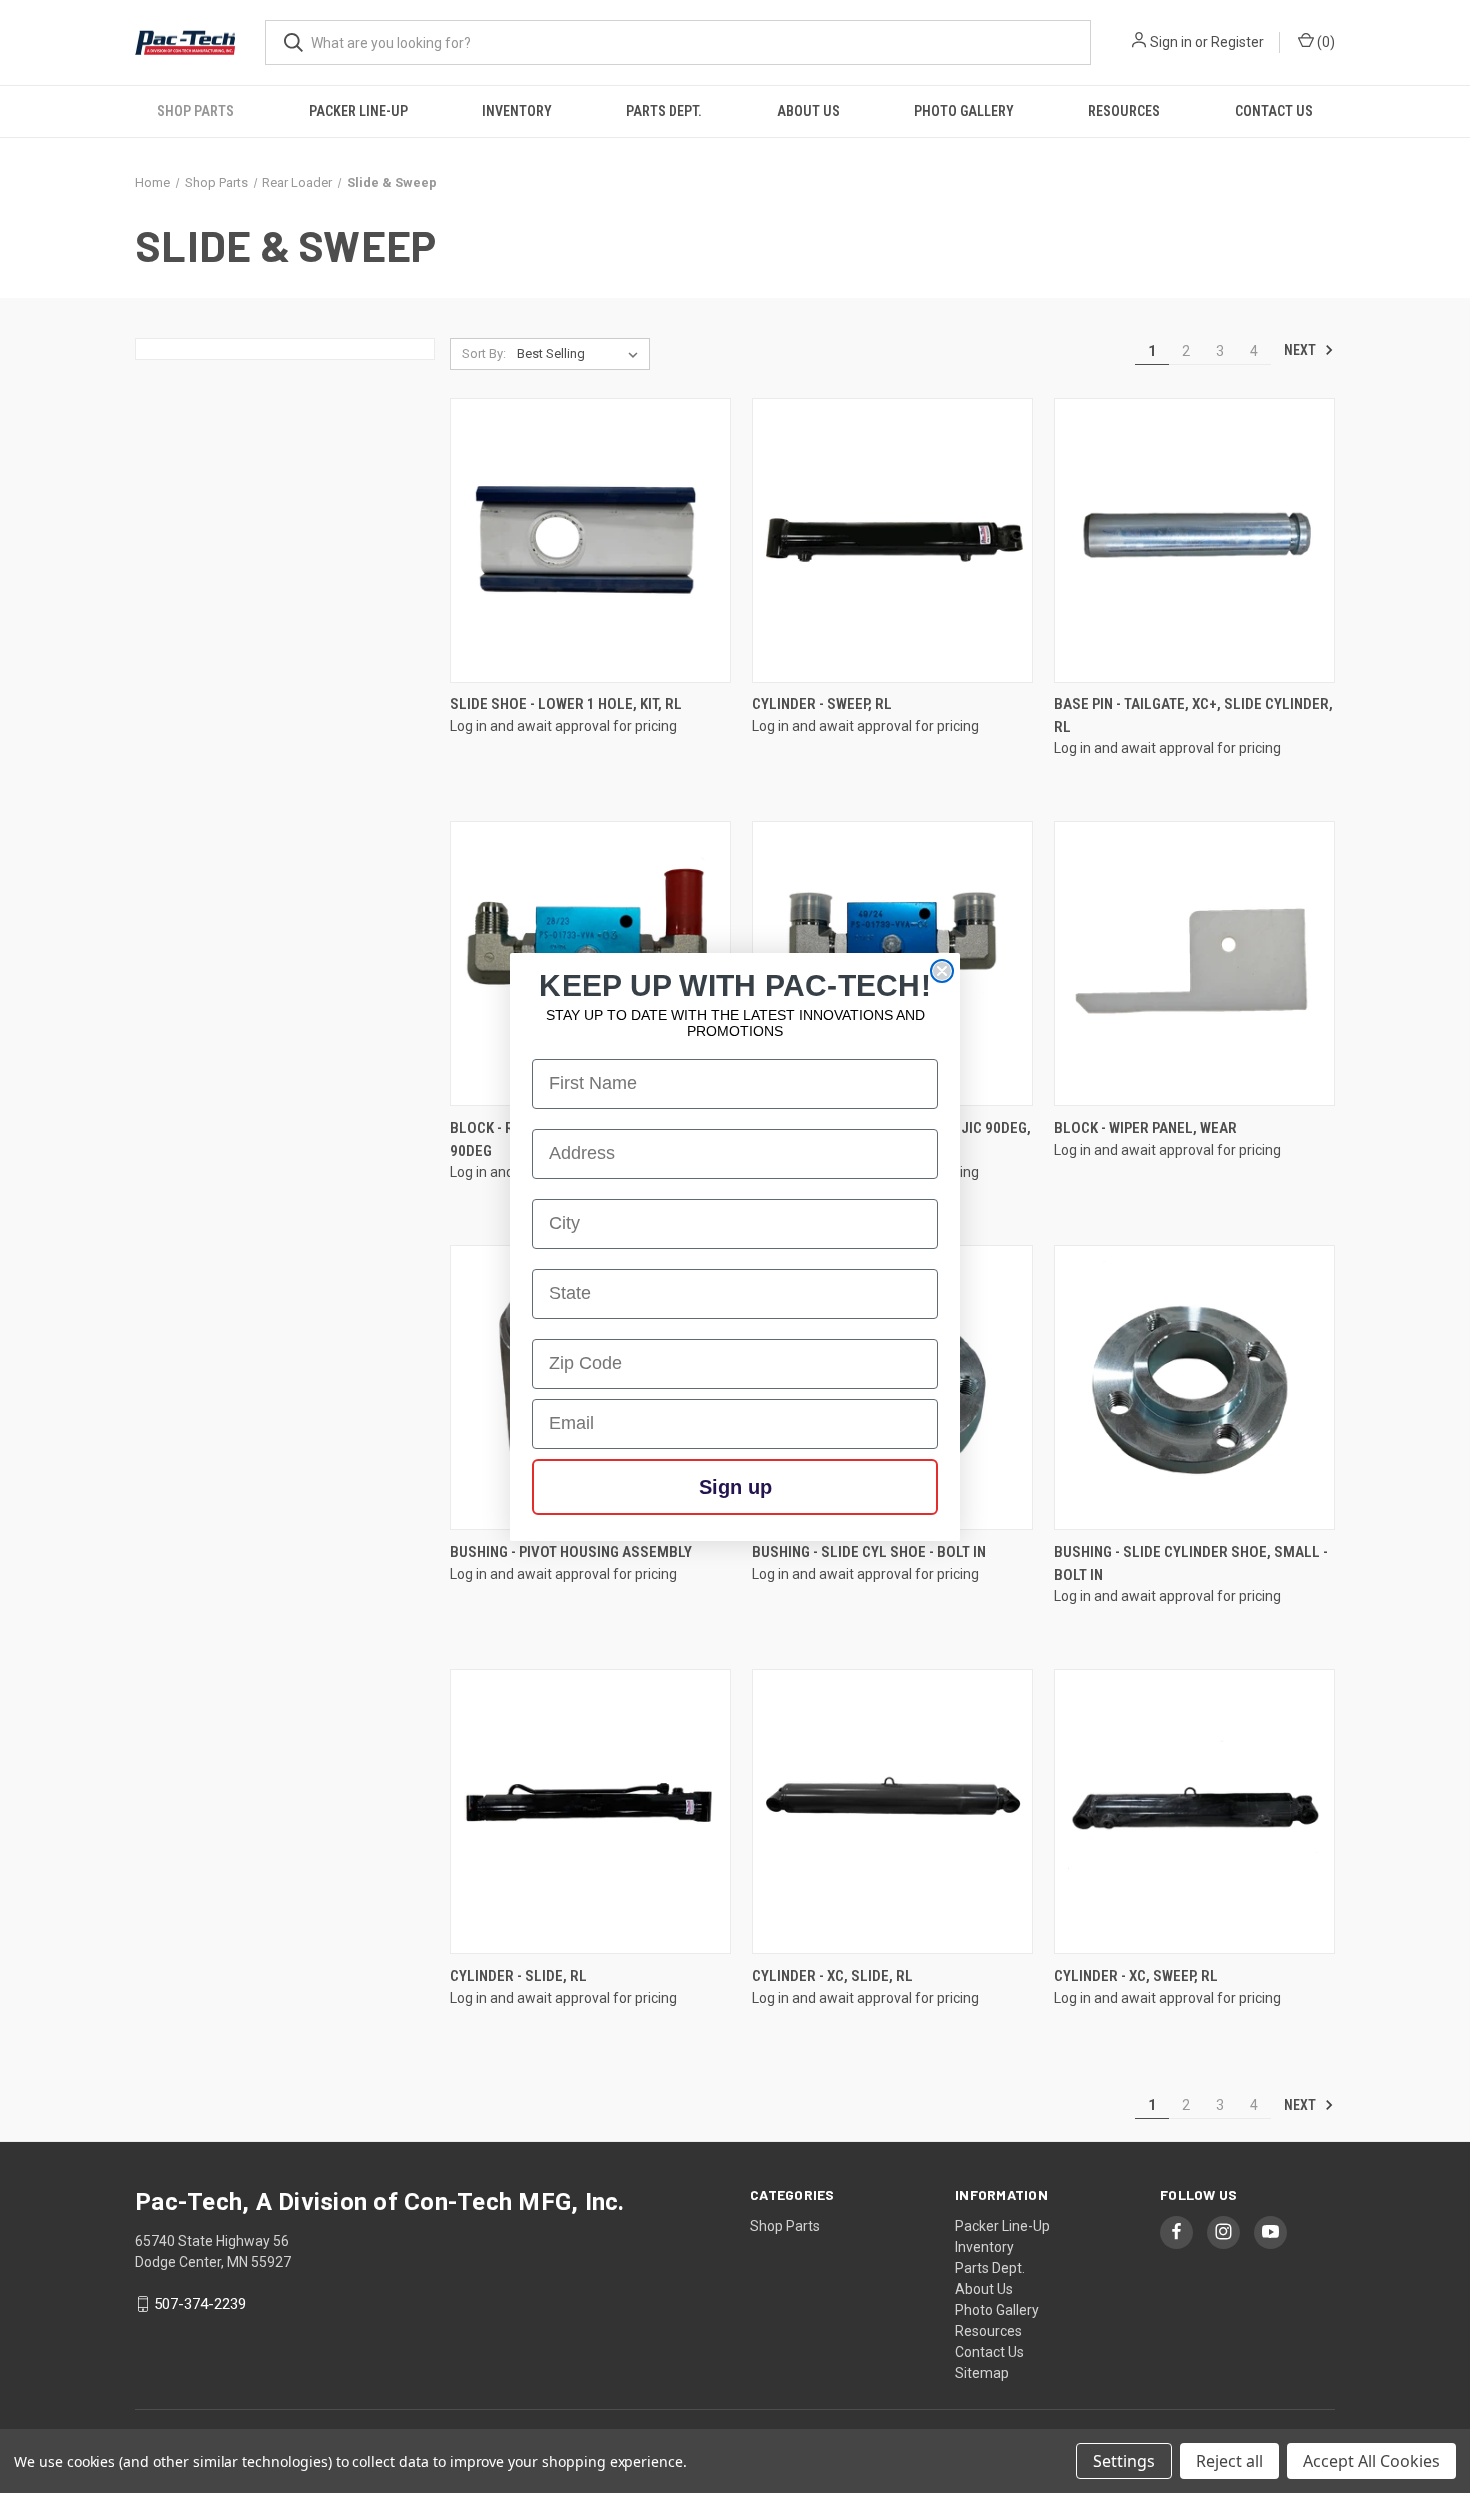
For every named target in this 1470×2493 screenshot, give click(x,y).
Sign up (735, 1487)
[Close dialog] (942, 971)
